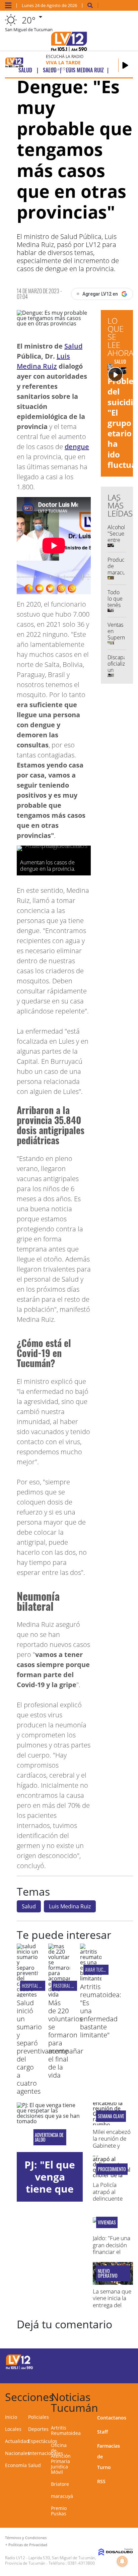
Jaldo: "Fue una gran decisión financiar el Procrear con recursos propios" (112, 2255)
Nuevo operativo (108, 2273)
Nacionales (17, 2453)
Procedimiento (112, 2169)
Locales (13, 2429)
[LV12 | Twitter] (121, 2361)
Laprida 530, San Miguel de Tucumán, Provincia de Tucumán (51, 2560)
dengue (77, 447)
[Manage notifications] (122, 2561)
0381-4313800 (81, 2563)
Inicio (11, 2417)
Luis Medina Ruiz (70, 1906)
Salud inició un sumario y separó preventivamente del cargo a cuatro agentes (43, 2047)
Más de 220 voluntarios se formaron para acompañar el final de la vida (66, 2039)
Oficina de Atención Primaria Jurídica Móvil (61, 2459)
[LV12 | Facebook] (108, 2361)
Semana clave (111, 2116)
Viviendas (107, 2222)
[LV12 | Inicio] (131, 2396)
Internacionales (46, 2453)
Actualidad (17, 2441)
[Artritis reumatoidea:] (91, 1978)
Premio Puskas (59, 2511)
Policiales (39, 2417)
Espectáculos (43, 2441)
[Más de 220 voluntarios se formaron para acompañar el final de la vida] (59, 1995)
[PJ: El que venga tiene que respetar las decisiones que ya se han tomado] (50, 2127)
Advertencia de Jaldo (49, 2137)
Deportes (38, 2429)
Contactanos (112, 2418)
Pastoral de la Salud (73, 1986)
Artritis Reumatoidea (66, 2430)
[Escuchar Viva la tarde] (125, 65)
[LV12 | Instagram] (108, 2373)
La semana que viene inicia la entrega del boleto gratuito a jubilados (112, 2305)
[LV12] (19, 2368)
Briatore (60, 2484)
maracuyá (62, 2496)
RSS (101, 2481)
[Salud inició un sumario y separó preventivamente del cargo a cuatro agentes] (27, 1995)
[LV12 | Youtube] (121, 2373)
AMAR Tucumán (99, 1970)
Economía (16, 2465)
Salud (73, 346)
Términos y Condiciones (26, 2538)
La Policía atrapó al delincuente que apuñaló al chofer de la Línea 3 (112, 2202)
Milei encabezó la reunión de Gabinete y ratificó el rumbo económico (112, 2149)
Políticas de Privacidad (28, 2545)
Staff (102, 2432)
